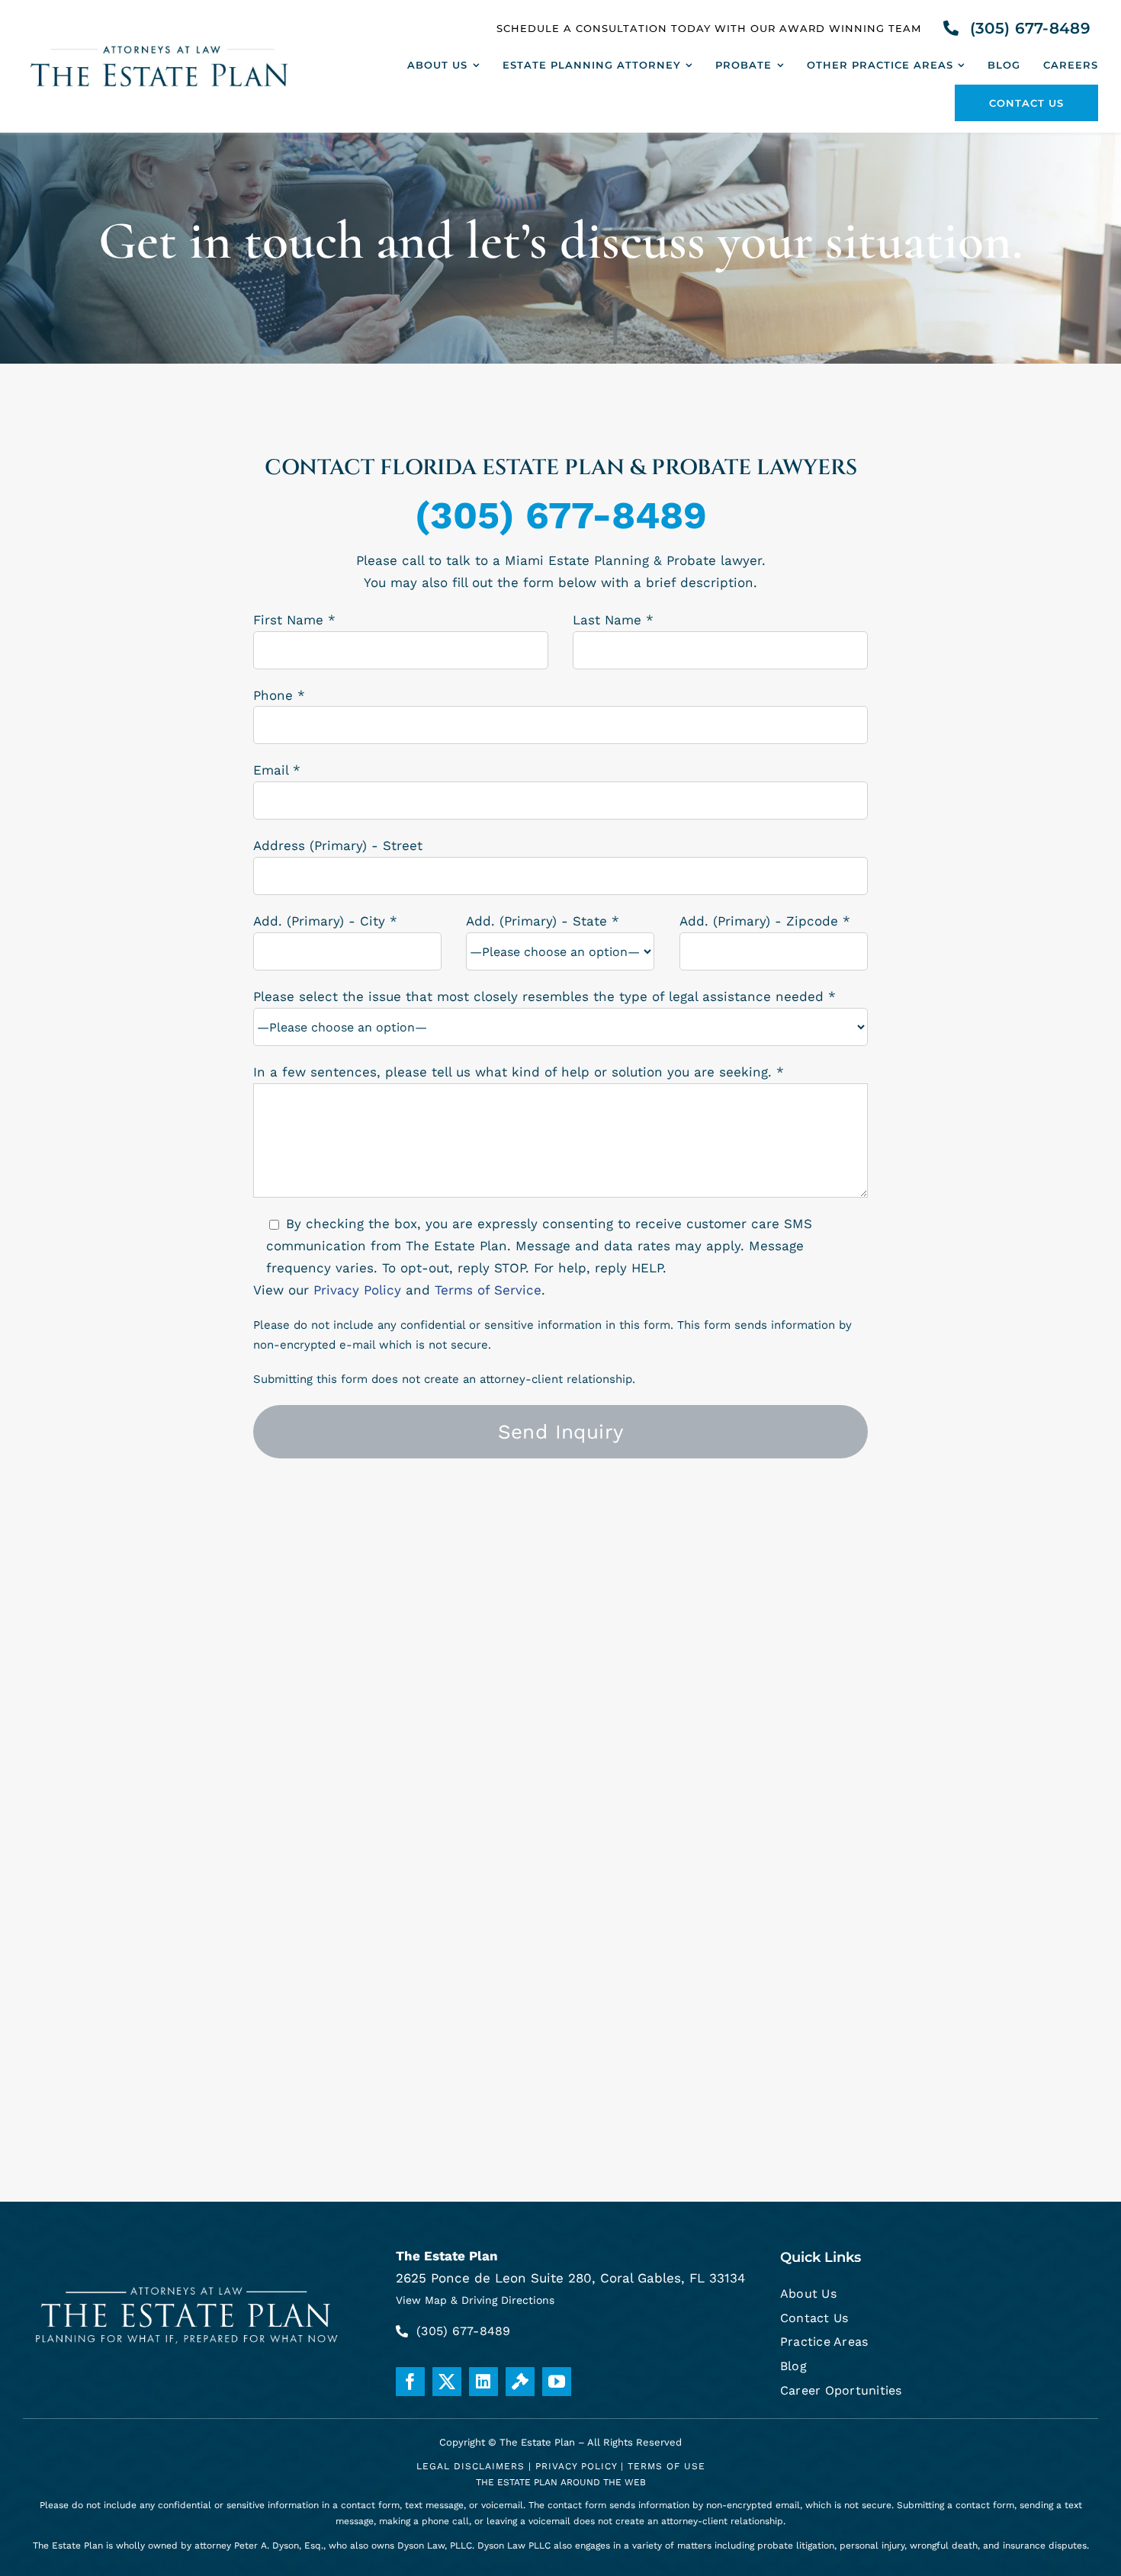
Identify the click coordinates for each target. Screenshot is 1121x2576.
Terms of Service (488, 1290)
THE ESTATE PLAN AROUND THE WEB (561, 2482)
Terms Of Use (666, 2466)
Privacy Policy (357, 1290)
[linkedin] (483, 2382)
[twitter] (447, 2382)
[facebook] (410, 2382)
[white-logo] (188, 2283)
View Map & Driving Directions (475, 2300)
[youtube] (557, 2382)
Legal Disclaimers (471, 2466)
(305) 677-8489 (561, 515)
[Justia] (520, 2382)
